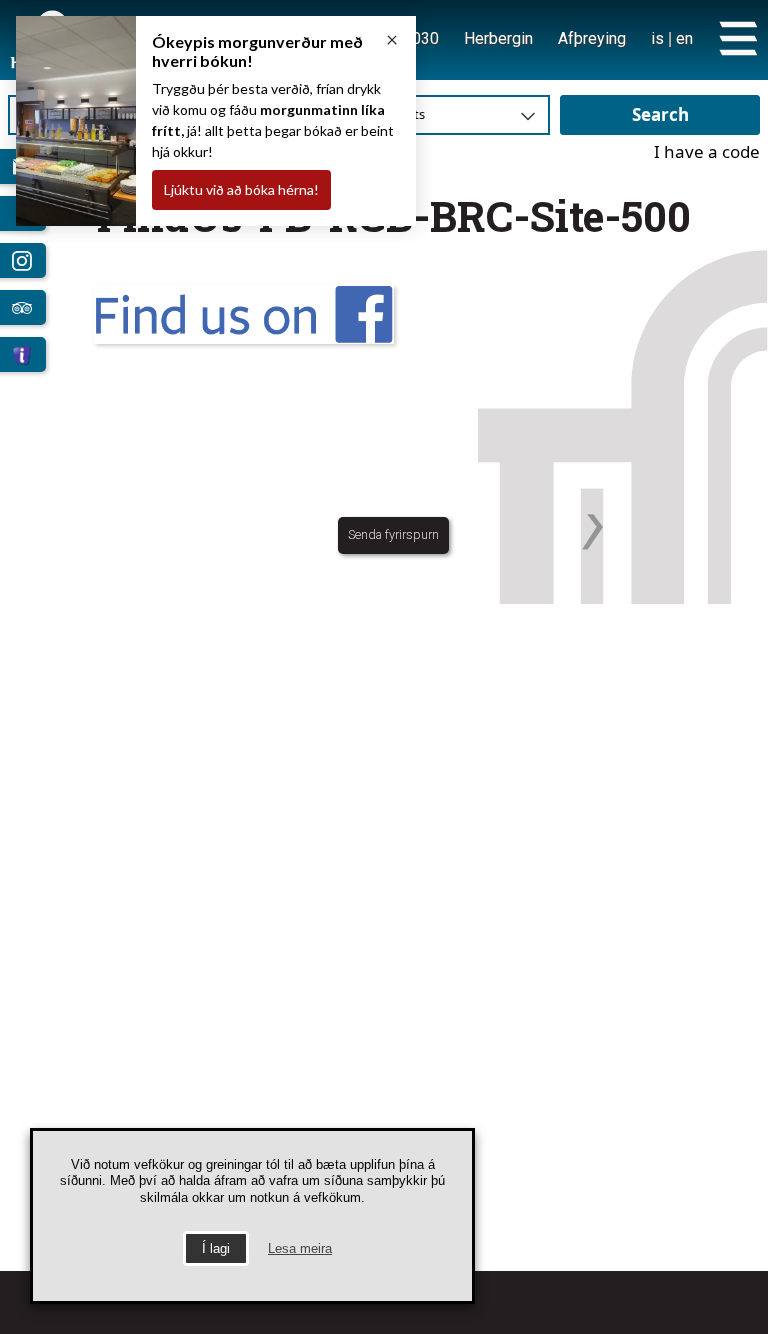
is (657, 38)
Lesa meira (300, 1248)
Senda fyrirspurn (393, 534)
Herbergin (498, 38)
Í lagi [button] (216, 1248)
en (684, 38)
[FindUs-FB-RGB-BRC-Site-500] (394, 314)
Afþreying (592, 38)
